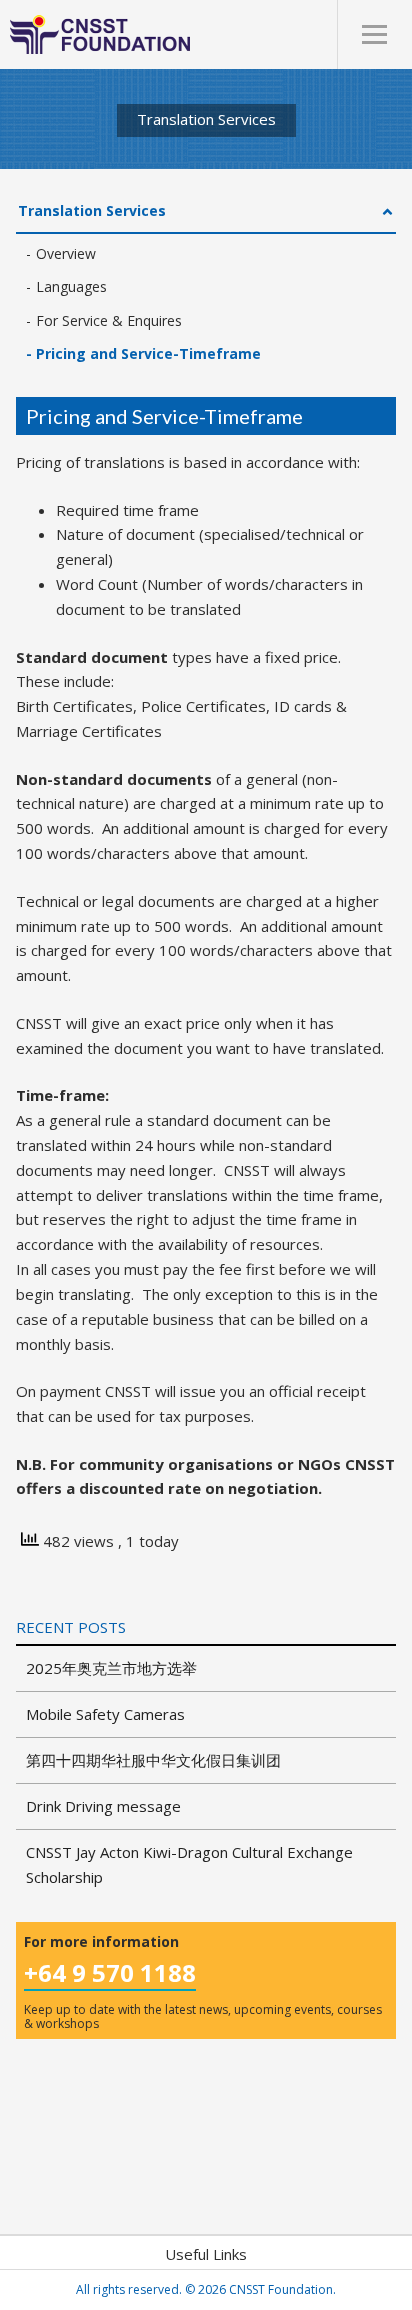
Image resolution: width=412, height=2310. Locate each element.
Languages (71, 286)
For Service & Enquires (109, 320)
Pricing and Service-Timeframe (148, 353)
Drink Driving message (103, 1806)
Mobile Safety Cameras (105, 1714)
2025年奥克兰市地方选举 (111, 1668)
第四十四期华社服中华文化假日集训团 (153, 1760)
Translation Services (92, 210)
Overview (66, 253)
